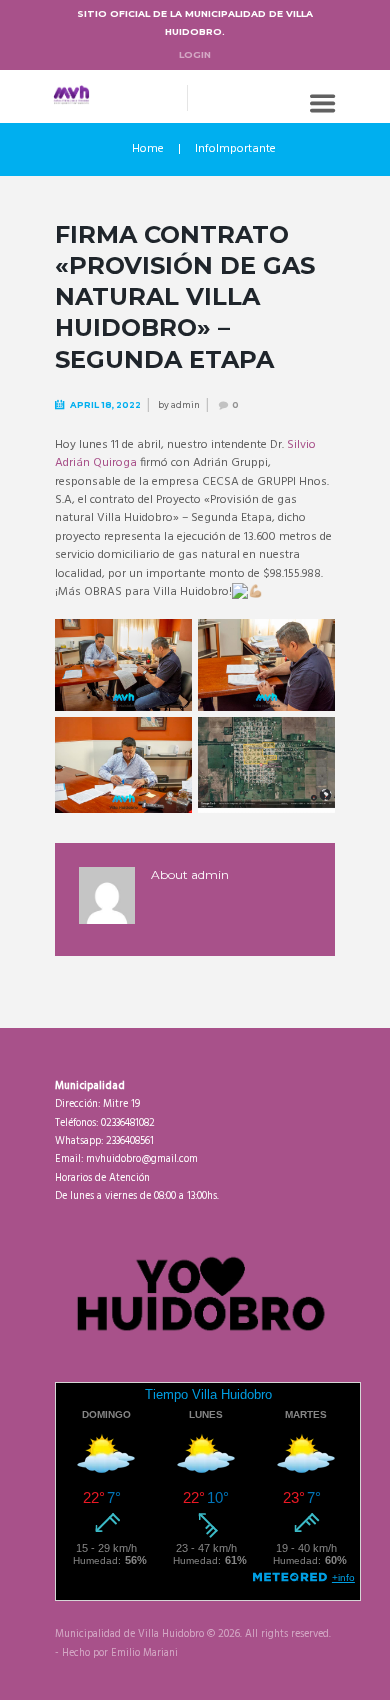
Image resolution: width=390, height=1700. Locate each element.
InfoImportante (235, 149)
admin (185, 405)
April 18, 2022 (105, 405)
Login (195, 54)
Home (148, 149)
